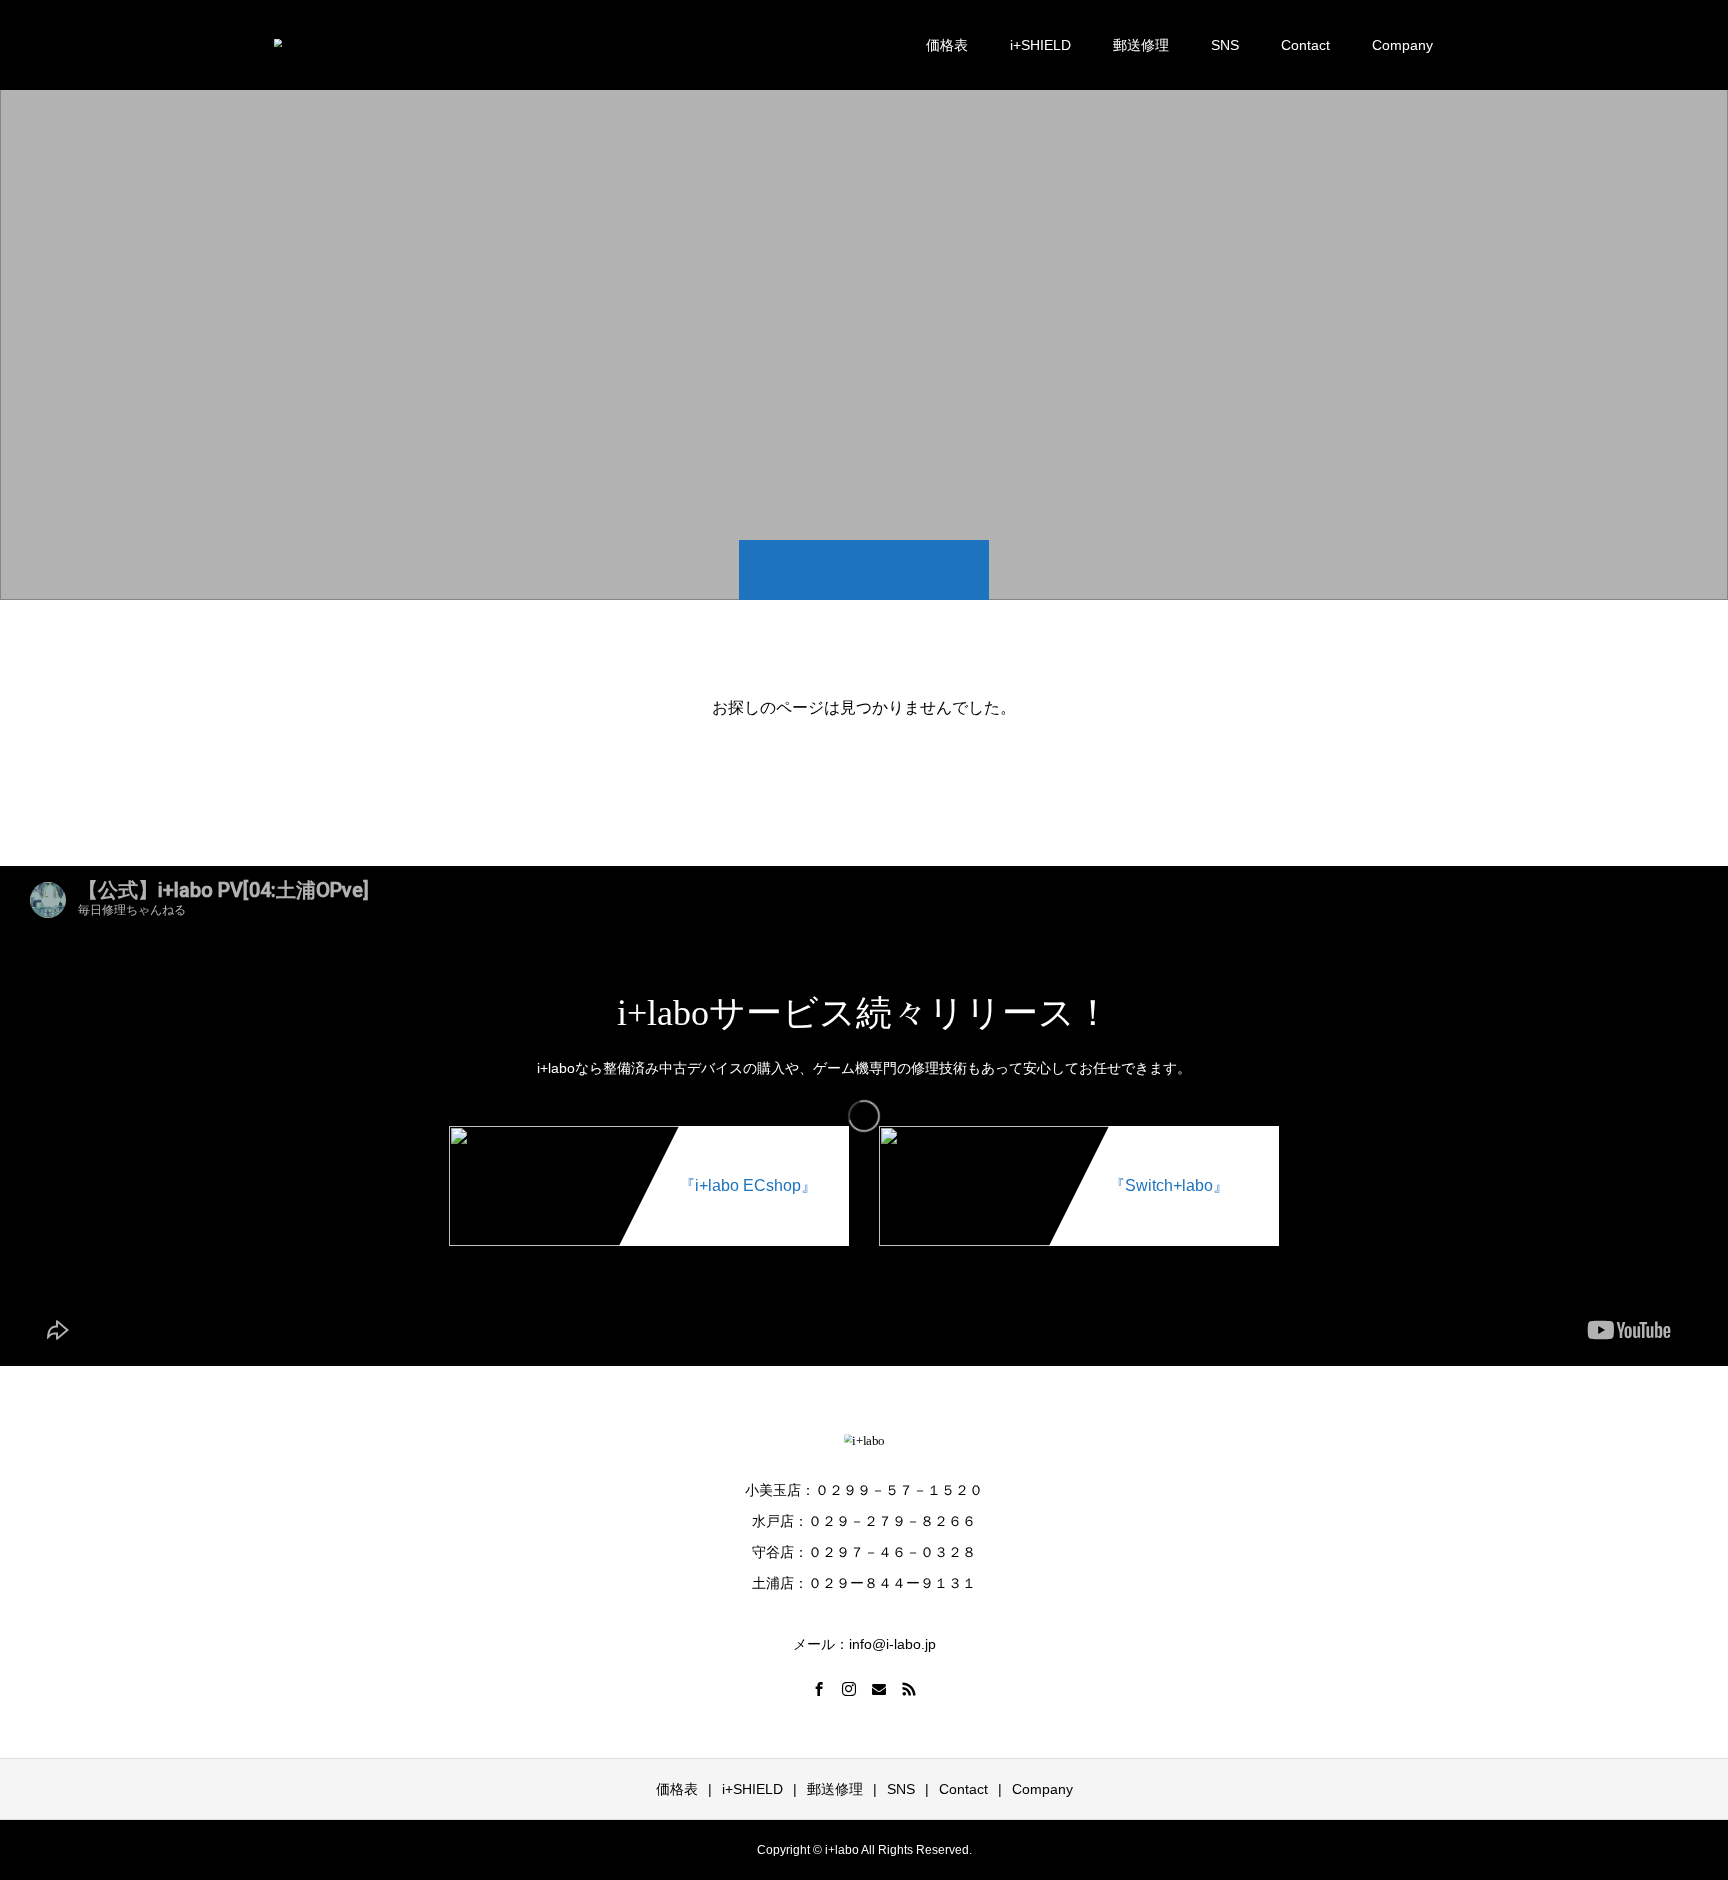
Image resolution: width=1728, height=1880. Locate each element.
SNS (1225, 45)
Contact (1305, 45)
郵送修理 (1141, 45)
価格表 (947, 45)
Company (1402, 45)
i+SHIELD (1040, 45)
